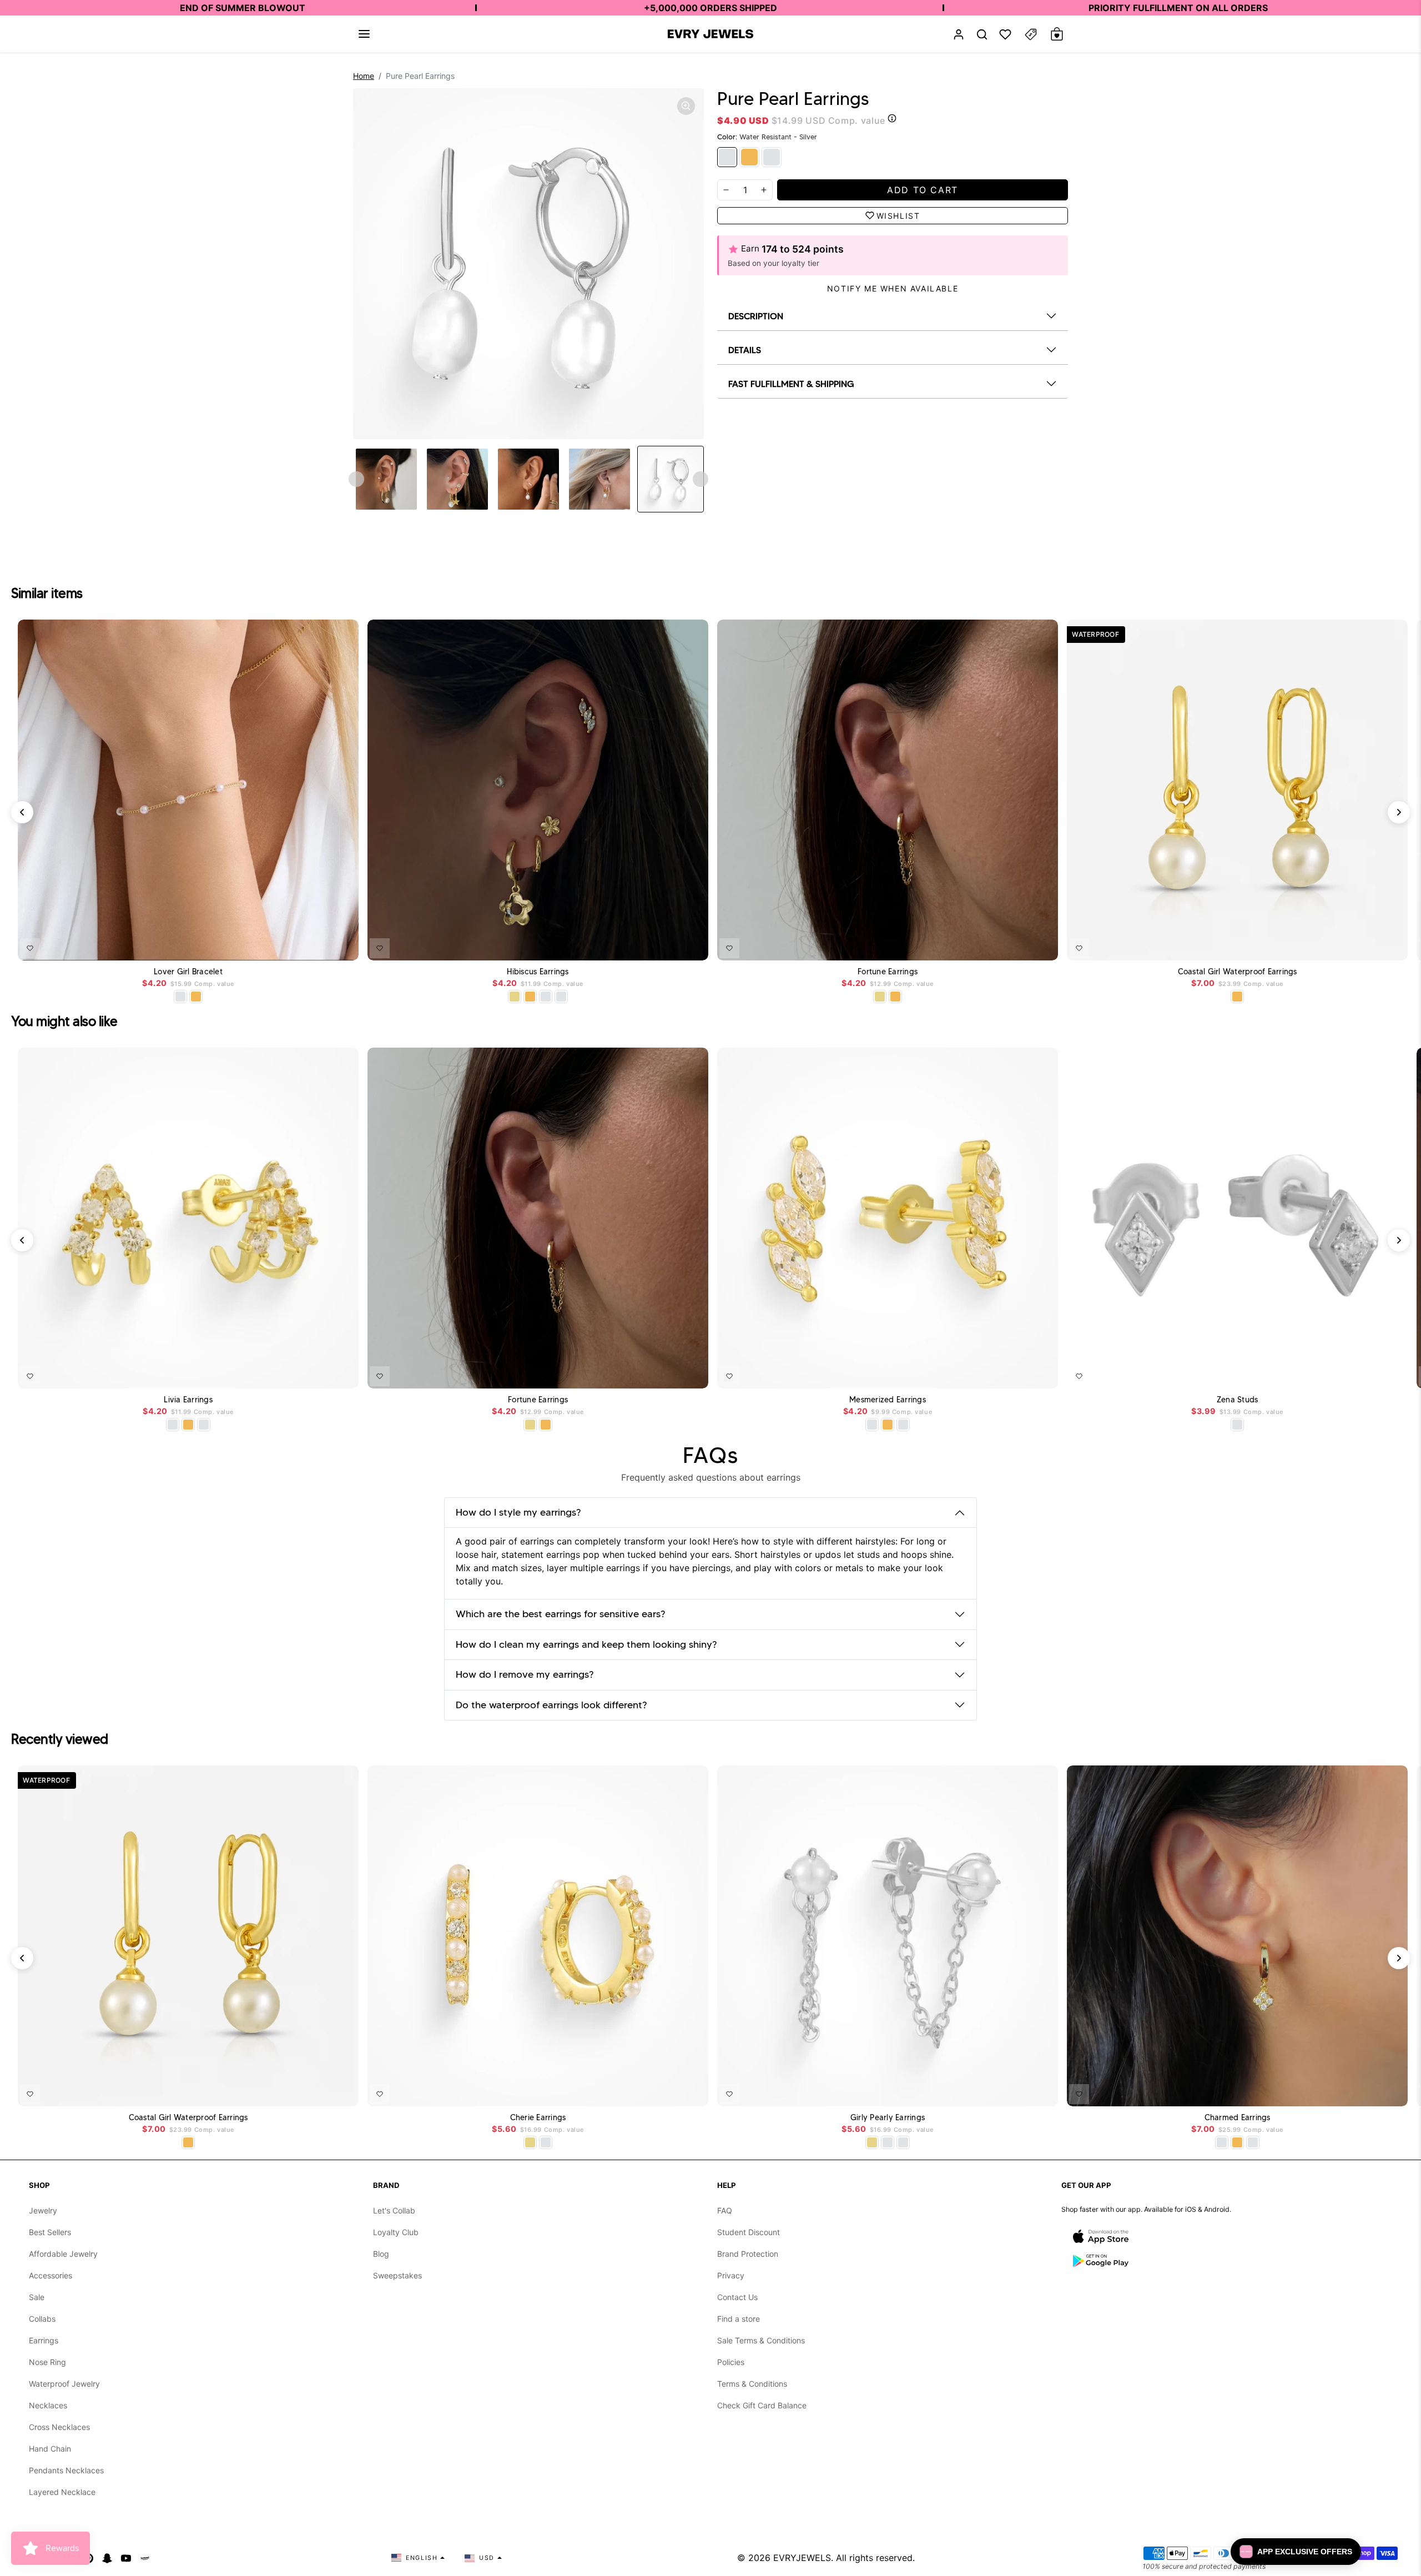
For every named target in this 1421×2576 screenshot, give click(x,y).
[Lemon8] (145, 2558)
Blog (381, 2254)
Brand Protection (748, 2254)
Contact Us (737, 2297)
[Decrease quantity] (726, 190)
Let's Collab (394, 2210)
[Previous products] (22, 812)
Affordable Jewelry (63, 2254)
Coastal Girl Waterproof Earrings (1238, 972)
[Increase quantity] (764, 190)
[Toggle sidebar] (1031, 34)
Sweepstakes (397, 2275)
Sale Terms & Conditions (761, 2340)
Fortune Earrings (888, 972)
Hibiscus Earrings (538, 972)
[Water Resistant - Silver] (727, 157)
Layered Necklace (62, 2492)
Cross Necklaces (59, 2427)
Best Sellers (50, 2232)
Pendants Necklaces (66, 2470)
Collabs (42, 2319)
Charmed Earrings (1238, 2118)
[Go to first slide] (701, 479)
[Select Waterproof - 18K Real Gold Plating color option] (196, 997)
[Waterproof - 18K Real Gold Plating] (749, 157)
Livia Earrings (188, 1400)
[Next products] (1399, 812)
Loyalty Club (396, 2232)
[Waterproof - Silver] (772, 157)
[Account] (959, 34)
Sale (37, 2297)
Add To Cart (321, 946)
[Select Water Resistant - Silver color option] (180, 997)
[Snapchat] (107, 2558)
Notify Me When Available (893, 288)
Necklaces (48, 2405)
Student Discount (749, 2232)
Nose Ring (47, 2362)
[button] (364, 34)
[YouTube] (126, 2558)
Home (364, 76)
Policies (731, 2362)
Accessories (51, 2275)
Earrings (44, 2340)
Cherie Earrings (538, 2118)
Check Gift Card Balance (762, 2405)
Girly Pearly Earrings (888, 2118)
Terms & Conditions (752, 2384)
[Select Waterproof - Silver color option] (561, 997)
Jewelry (43, 2210)
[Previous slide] (356, 479)
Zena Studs (1238, 1400)
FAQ (725, 2210)
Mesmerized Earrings (888, 1400)
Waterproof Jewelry (64, 2384)
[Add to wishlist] (30, 948)
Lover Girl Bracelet (188, 972)
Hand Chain (50, 2449)
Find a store (739, 2319)
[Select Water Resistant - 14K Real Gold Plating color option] (515, 997)
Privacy (731, 2275)
